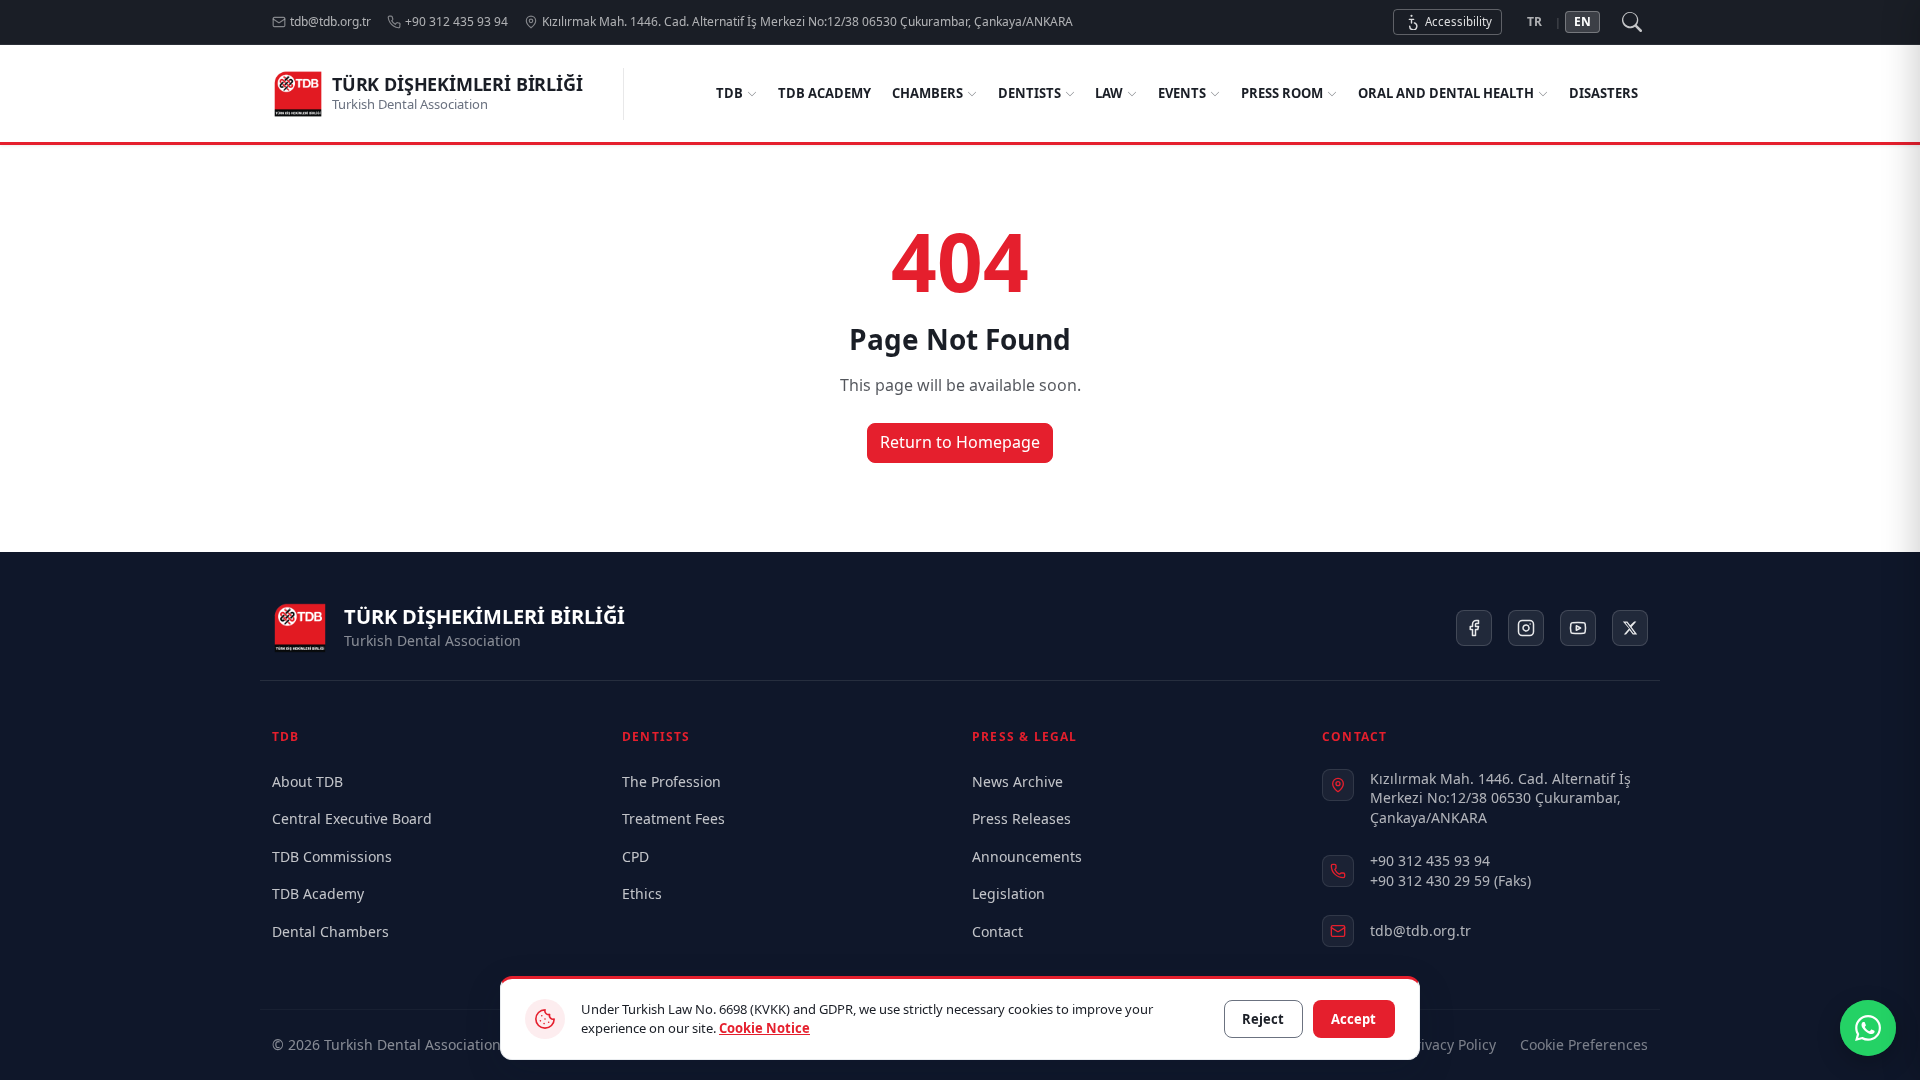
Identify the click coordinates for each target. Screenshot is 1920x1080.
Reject (1263, 1019)
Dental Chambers (330, 931)
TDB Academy (824, 93)
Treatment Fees (673, 818)
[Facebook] (1474, 628)
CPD (635, 856)
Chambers (927, 93)
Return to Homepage (960, 442)
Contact (997, 931)
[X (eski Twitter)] (1630, 628)
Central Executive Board (352, 818)
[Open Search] (1632, 22)
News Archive (1017, 781)
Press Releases (1021, 818)
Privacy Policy (1451, 1044)
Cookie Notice (764, 1028)
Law (1109, 93)
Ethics (642, 893)
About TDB (307, 781)
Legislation (1008, 893)
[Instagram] (1526, 628)
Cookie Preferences (1584, 1044)
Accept (1353, 1019)
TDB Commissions (332, 856)
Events (1182, 93)
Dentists (1029, 93)
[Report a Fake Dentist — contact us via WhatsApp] (1868, 1028)
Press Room (1282, 93)
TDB (729, 93)
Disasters (1603, 93)
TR (1534, 21)
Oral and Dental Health (1446, 93)
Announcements (1027, 856)
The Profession (671, 781)
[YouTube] (1578, 628)
